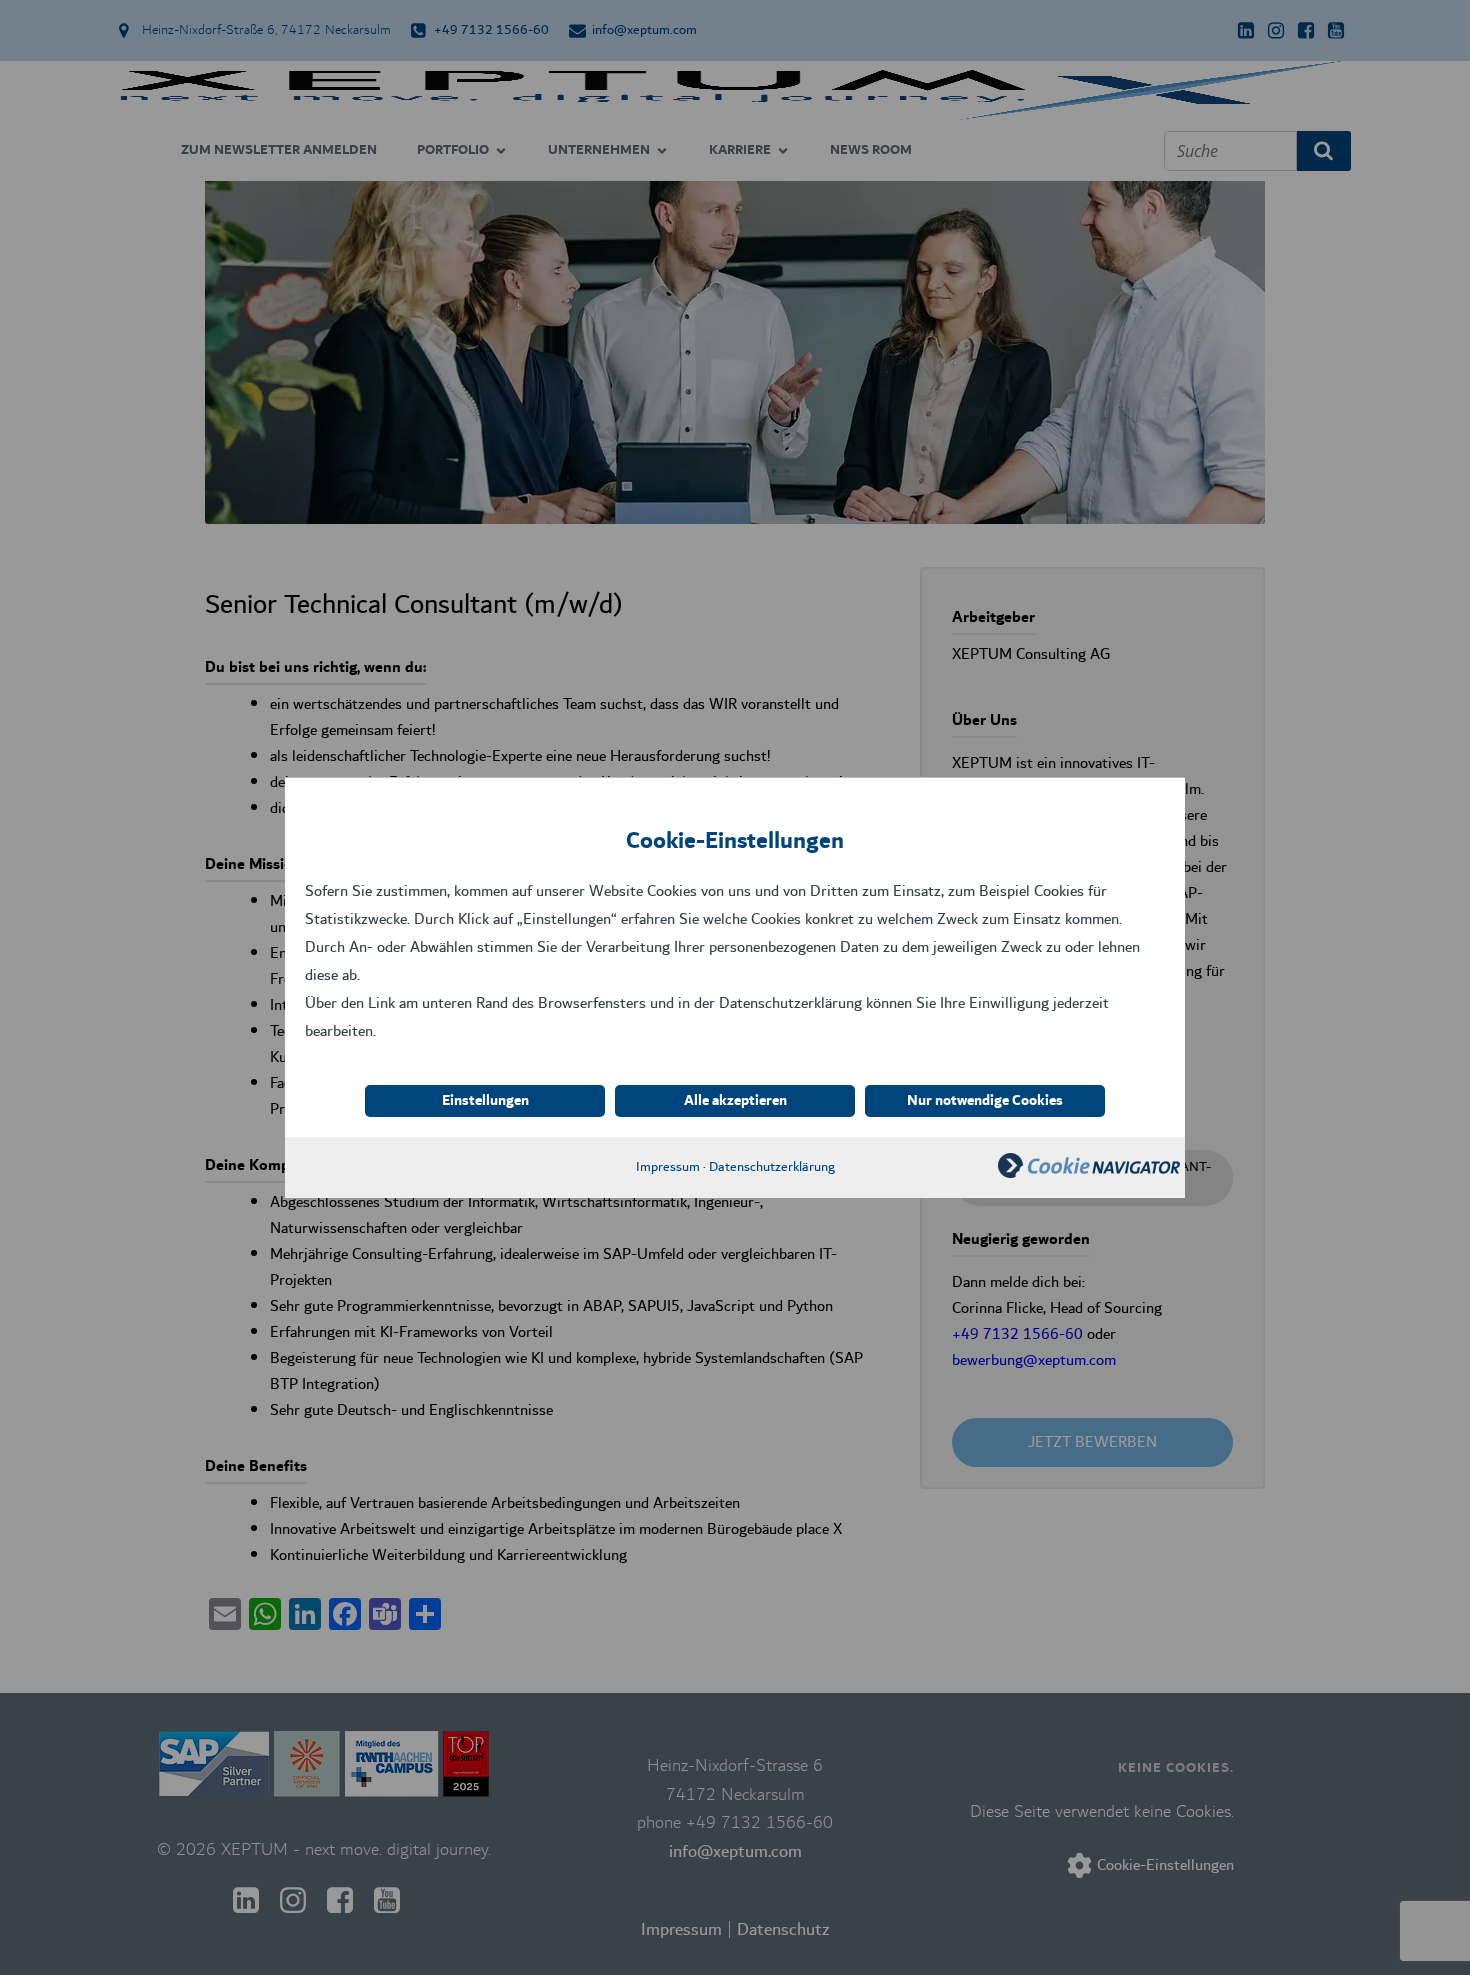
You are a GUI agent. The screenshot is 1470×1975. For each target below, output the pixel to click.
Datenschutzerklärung (772, 1167)
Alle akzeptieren (735, 1101)
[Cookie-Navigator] (1089, 1173)
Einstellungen (485, 1101)
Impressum (668, 1167)
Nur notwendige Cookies (985, 1101)
